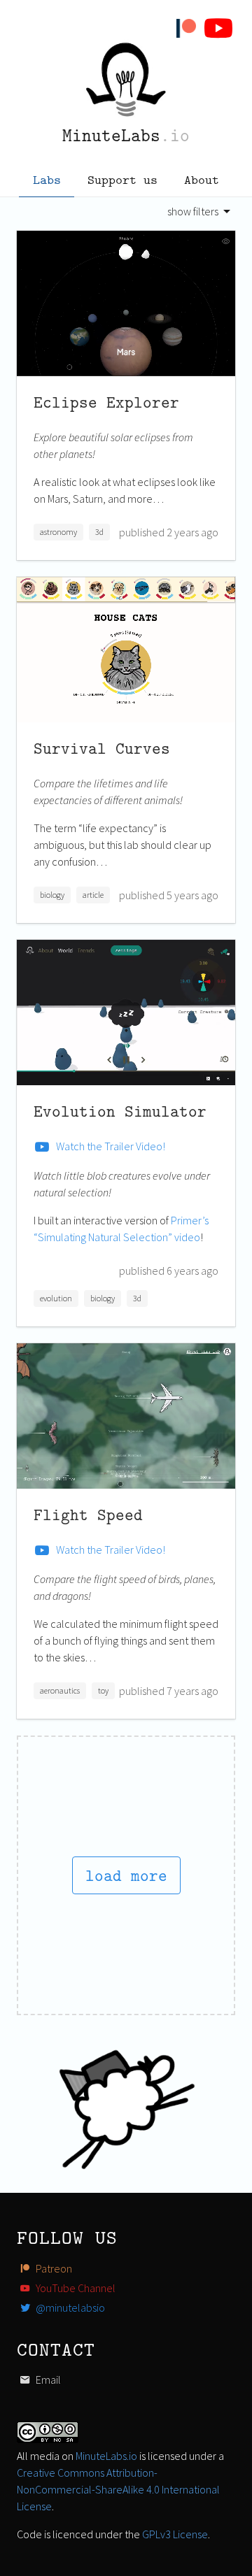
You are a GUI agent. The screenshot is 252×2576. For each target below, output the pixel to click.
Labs (47, 179)
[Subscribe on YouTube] (221, 28)
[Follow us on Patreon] (189, 28)
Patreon (53, 2268)
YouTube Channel (75, 2288)
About (202, 179)
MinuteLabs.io (106, 2456)
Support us (122, 179)
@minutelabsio (69, 2307)
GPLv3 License (175, 2534)
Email (47, 2380)
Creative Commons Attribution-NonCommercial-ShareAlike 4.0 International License (118, 2489)
